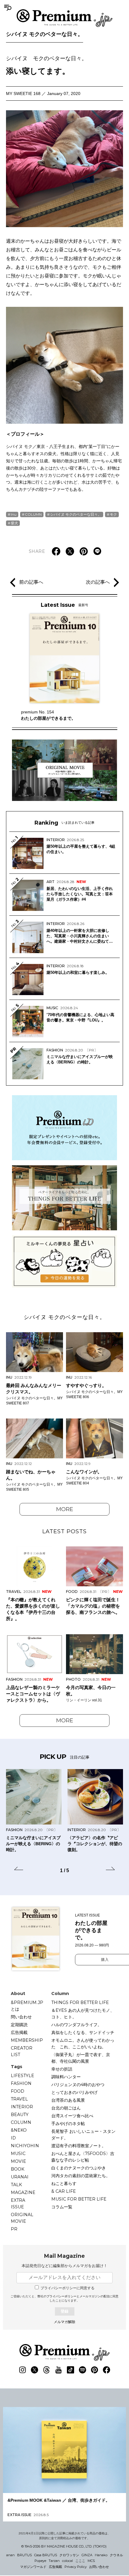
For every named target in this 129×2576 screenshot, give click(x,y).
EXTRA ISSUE (18, 2204)
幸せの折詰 (62, 2069)
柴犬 (14, 523)
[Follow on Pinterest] (94, 2370)
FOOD (18, 2091)
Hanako (101, 2555)
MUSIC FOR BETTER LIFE (79, 2199)
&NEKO (19, 2130)
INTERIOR (22, 2107)
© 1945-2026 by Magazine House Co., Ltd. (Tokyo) (64, 2546)
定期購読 (19, 2025)
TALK (16, 2185)
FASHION (21, 2083)
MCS (91, 2561)
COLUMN (33, 514)
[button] (19, 1869)
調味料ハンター (66, 2077)
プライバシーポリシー (61, 2296)
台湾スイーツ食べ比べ (72, 2116)
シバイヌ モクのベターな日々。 (45, 34)
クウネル (116, 2555)
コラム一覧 (62, 2207)
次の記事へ (98, 582)
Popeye (40, 2561)
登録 (64, 2311)
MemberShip (27, 2040)
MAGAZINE (23, 2192)
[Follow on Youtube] (58, 2370)
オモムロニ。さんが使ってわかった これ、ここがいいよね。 (83, 2044)
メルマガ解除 (64, 2322)
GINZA (87, 2555)
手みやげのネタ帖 (68, 2124)
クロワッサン (69, 2555)
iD (13, 2138)
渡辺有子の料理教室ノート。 (79, 2146)
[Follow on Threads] (46, 2370)
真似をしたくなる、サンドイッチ (83, 2032)
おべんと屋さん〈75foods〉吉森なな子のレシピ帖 (83, 2157)
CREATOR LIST (22, 2051)
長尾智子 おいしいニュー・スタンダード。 (83, 2135)
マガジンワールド (33, 2567)
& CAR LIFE (64, 2191)
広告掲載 (19, 2032)
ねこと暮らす (64, 2183)
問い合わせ (21, 2017)
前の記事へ (31, 582)
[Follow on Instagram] (22, 2370)
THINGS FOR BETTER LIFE (80, 2002)
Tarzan (54, 2561)
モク (113, 514)
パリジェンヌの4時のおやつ (78, 2085)
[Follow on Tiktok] (70, 2370)
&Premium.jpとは (27, 2006)
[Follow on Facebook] (106, 2370)
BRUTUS (24, 2555)
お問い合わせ (99, 2567)
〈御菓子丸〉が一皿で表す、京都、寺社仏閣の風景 (81, 2058)
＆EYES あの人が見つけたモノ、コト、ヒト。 (83, 2014)
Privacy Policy (76, 2567)
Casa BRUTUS (46, 2555)
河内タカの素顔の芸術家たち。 (81, 2176)
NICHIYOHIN (25, 2146)
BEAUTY (20, 2115)
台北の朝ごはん (66, 2108)
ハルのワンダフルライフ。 (76, 2025)
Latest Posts (64, 1531)
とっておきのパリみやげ (74, 2092)
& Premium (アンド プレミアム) (64, 18)
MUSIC (18, 2154)
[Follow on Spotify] (82, 2370)
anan (10, 2555)
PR (14, 2229)
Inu (14, 514)
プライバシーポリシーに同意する (67, 2288)
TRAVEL (19, 2099)
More (65, 1509)
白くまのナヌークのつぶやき (79, 2168)
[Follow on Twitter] (34, 2370)
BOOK (18, 2169)
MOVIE (18, 2161)
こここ (80, 2561)
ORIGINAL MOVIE (22, 2218)
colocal (67, 2561)
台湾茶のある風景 (68, 2100)
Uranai (20, 2177)
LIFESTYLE (22, 2076)
